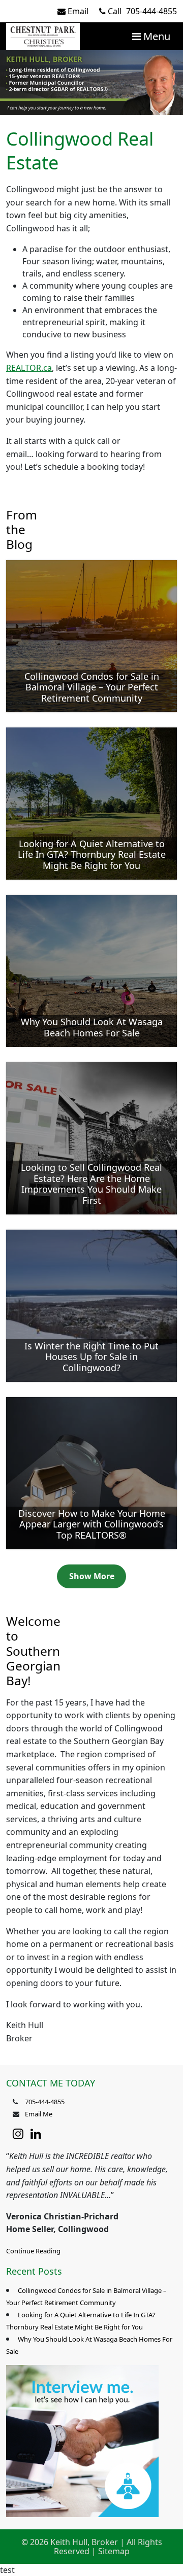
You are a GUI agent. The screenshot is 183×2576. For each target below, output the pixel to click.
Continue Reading (33, 2251)
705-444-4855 (142, 11)
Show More (92, 1576)
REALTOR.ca (29, 368)
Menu (156, 36)
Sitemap (114, 2551)
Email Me (39, 2114)
